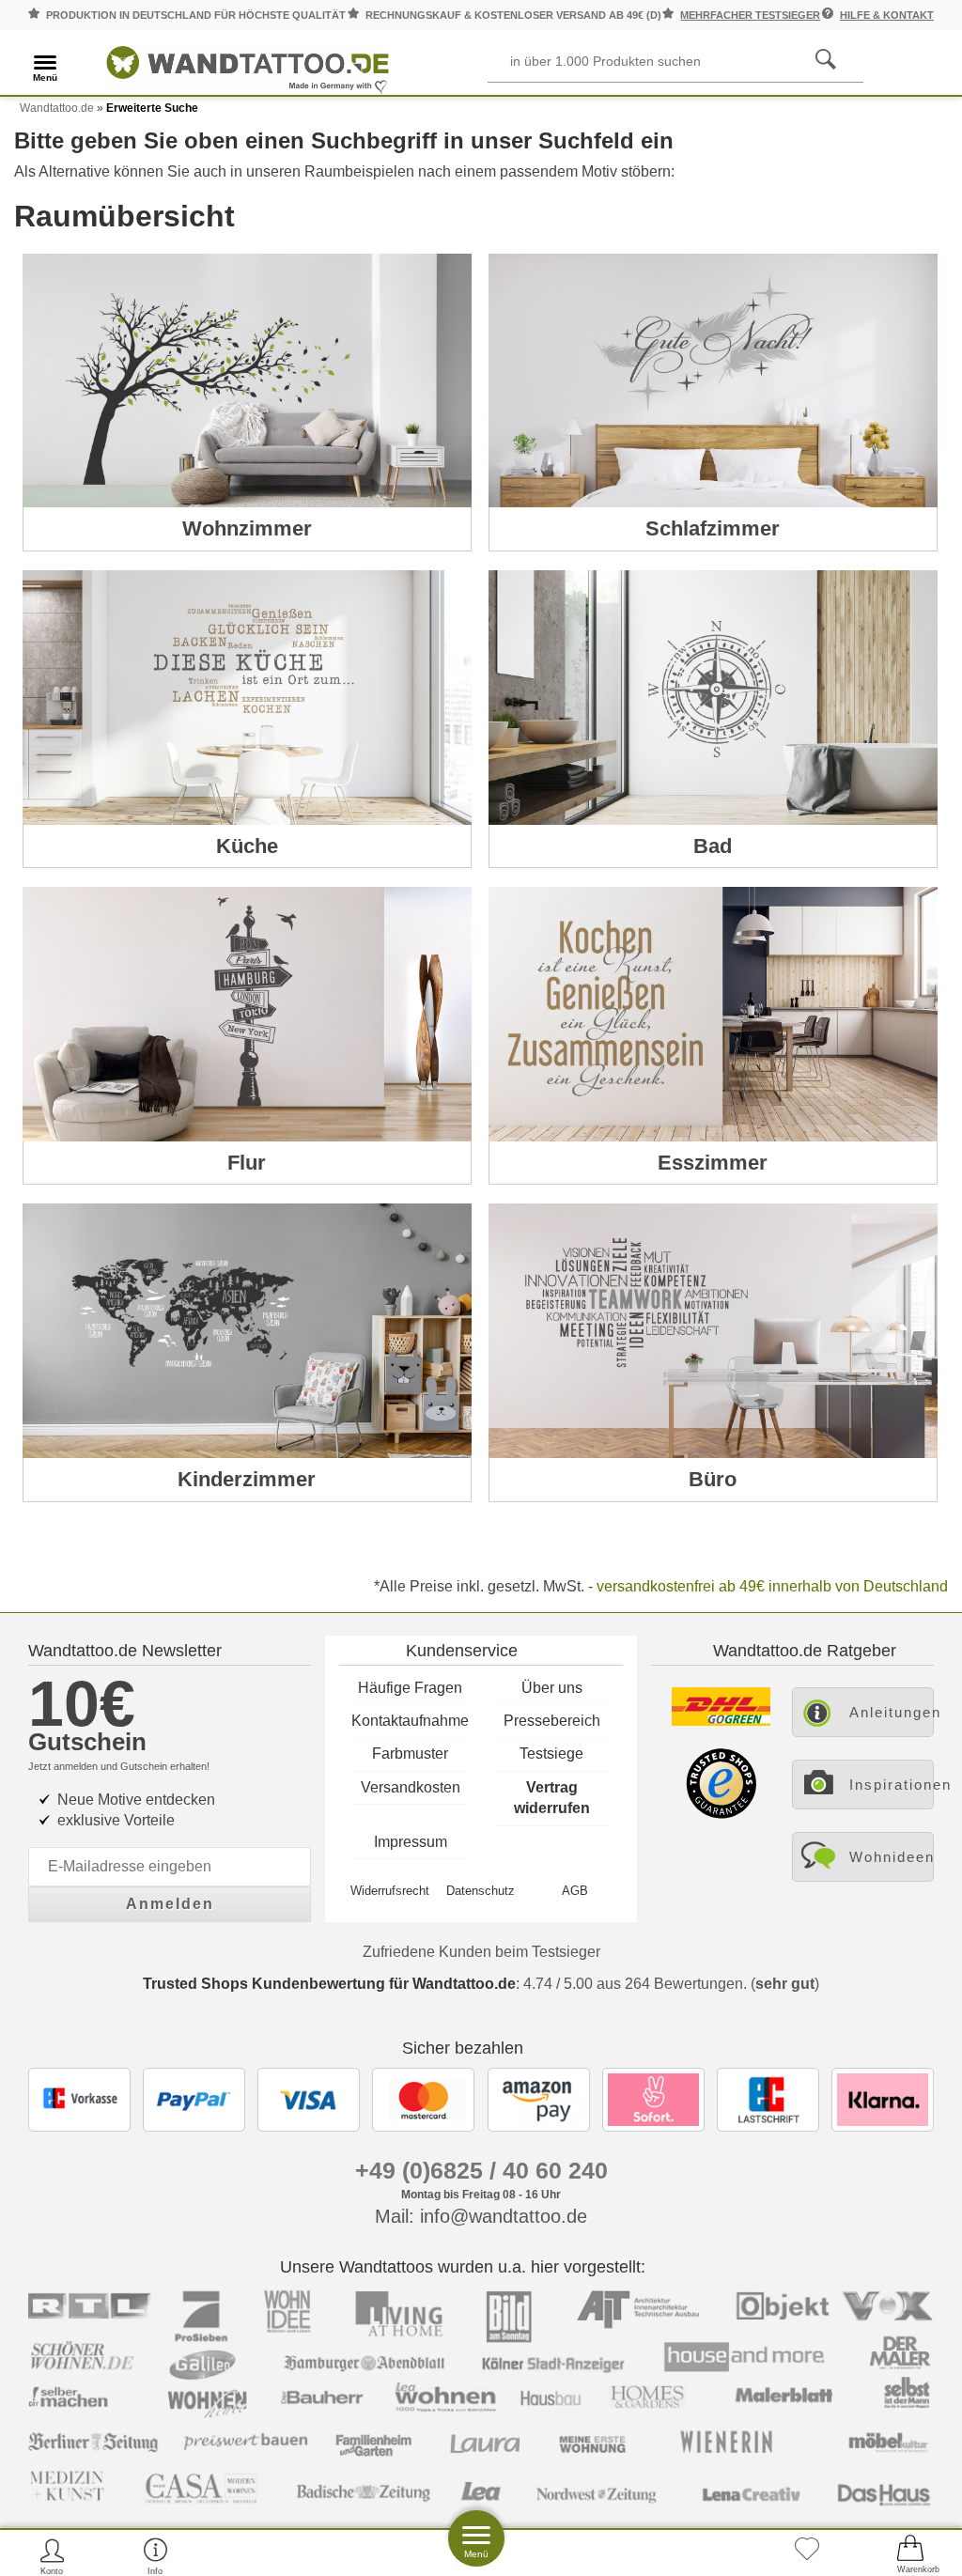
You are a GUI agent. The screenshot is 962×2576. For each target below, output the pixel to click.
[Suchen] (826, 60)
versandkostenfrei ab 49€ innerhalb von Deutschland (772, 1586)
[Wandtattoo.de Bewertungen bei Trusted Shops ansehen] (721, 1814)
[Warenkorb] (910, 2556)
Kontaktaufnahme (410, 1721)
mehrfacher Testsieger (750, 15)
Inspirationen (892, 1785)
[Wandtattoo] (248, 65)
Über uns (552, 1688)
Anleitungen (892, 1712)
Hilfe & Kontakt (887, 15)
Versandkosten (411, 1787)
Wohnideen (892, 1857)
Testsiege (551, 1754)
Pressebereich (552, 1721)
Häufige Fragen (410, 1688)
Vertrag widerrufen (552, 1798)
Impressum (411, 1842)
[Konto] (52, 2556)
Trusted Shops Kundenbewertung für (329, 1984)
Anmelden (170, 1904)
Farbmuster (410, 1754)
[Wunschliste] (807, 2556)
